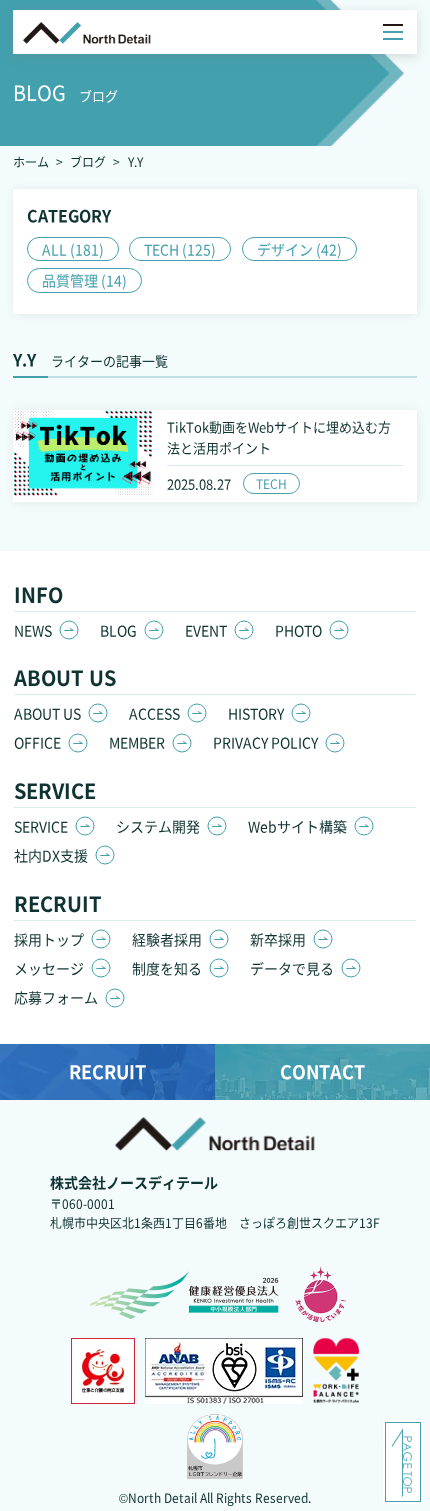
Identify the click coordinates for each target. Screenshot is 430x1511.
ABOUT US (47, 713)
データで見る (292, 968)
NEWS (33, 630)
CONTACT (322, 1071)
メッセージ (49, 968)
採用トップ (49, 939)
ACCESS (154, 713)
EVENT (206, 630)
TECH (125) (180, 249)
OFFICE (37, 742)
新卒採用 (278, 939)
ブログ (88, 161)
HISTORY (256, 713)
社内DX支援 (51, 855)
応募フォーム (56, 997)
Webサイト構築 (297, 826)
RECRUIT (107, 1071)
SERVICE (41, 826)
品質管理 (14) (84, 280)
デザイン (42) (299, 249)
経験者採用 (167, 939)
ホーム (31, 161)
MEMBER (137, 742)
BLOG (118, 630)
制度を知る (167, 968)
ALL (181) (73, 249)
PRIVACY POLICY (265, 742)
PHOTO (298, 630)
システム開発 (158, 826)
